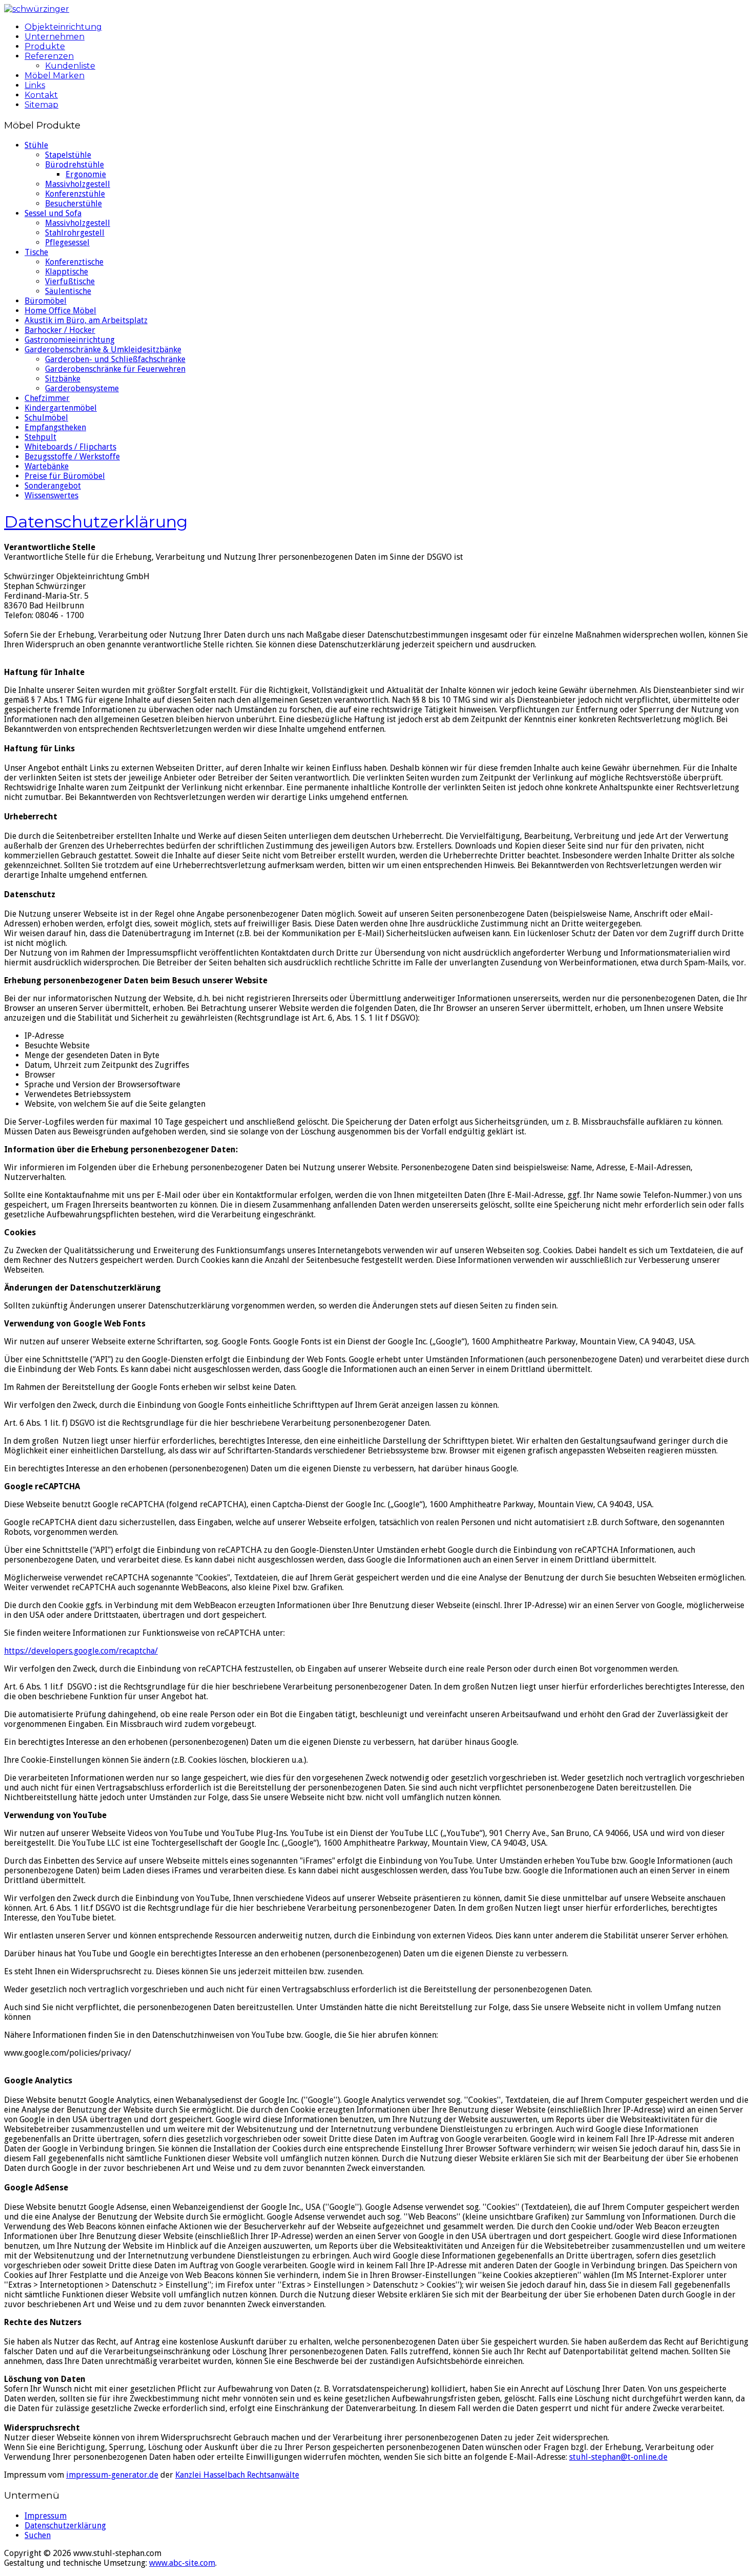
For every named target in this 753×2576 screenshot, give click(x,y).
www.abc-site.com (182, 2563)
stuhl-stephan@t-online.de (618, 2457)
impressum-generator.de (112, 2475)
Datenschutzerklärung (96, 522)
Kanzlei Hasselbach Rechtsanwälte (237, 2475)
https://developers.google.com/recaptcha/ (81, 1651)
